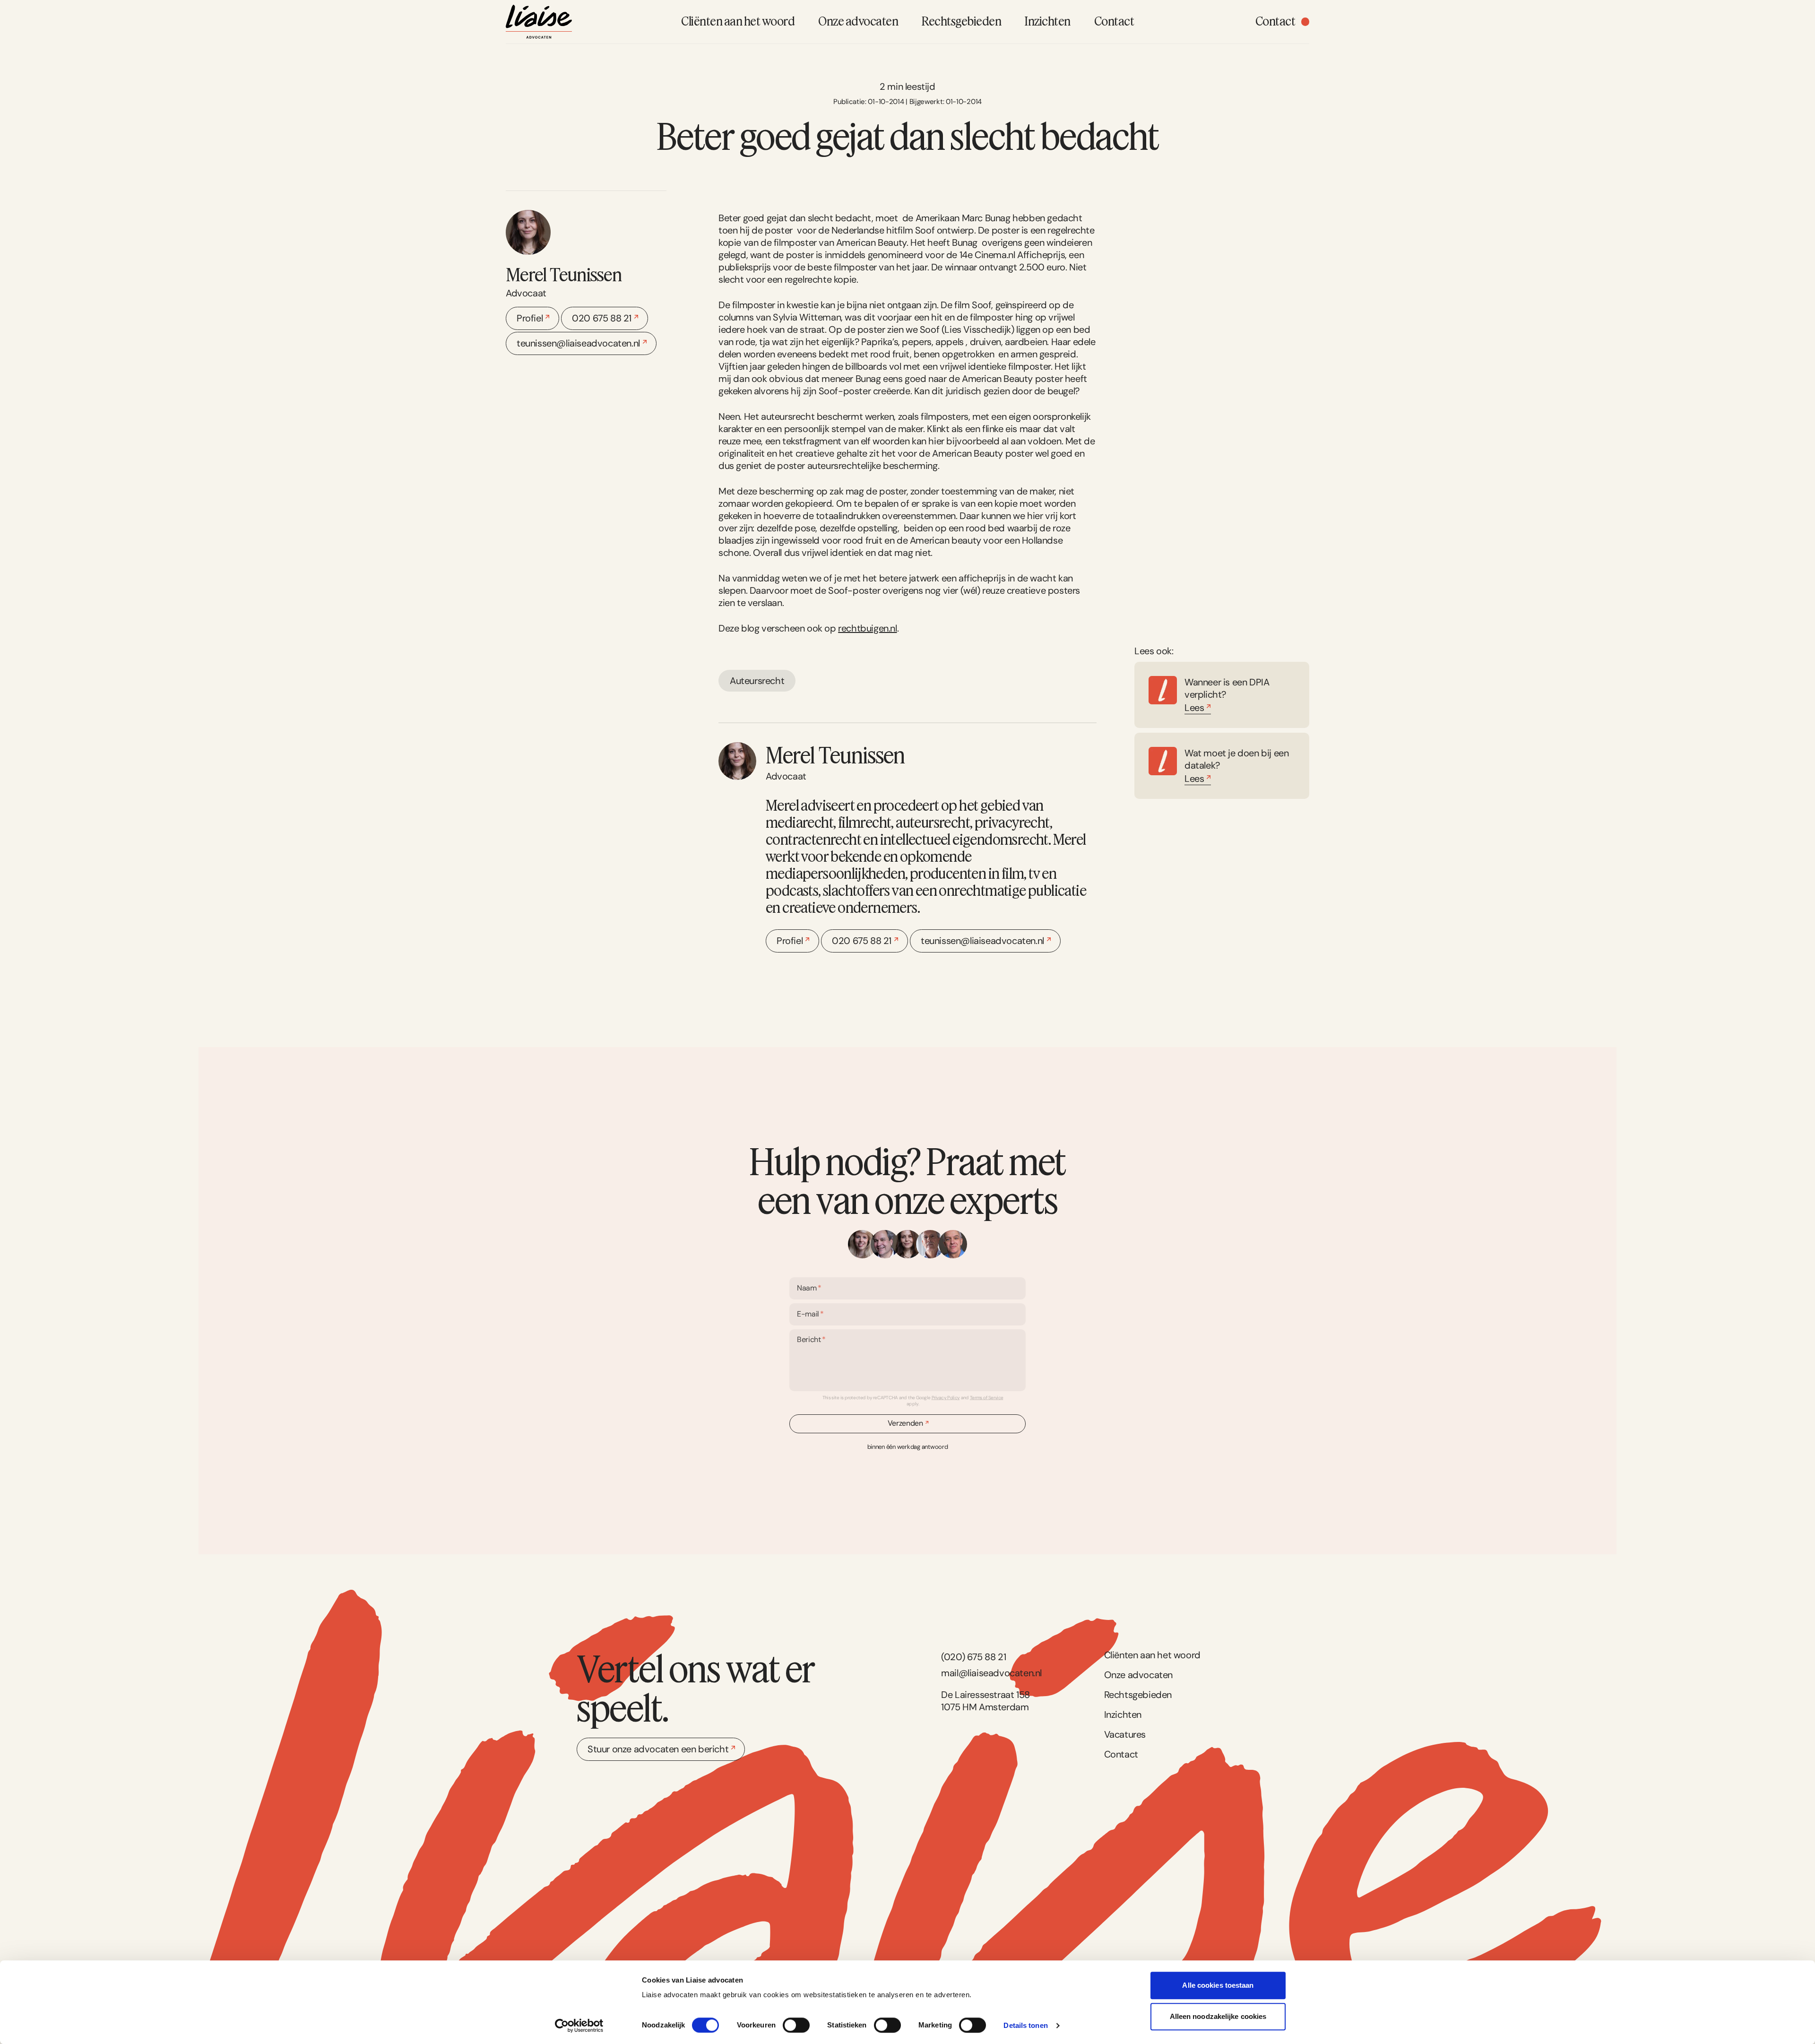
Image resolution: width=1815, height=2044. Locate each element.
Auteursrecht (757, 681)
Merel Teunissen (564, 274)
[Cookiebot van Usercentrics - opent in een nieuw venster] (579, 2026)
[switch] (796, 2025)
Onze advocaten (1138, 1675)
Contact (1121, 1754)
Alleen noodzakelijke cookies (1218, 2016)
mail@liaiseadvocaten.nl (991, 1673)
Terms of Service (987, 1398)
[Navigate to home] (539, 22)
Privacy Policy (946, 1398)
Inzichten (1123, 1715)
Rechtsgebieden (1138, 1695)
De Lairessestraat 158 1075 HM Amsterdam (985, 1701)
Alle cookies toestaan (1218, 1985)
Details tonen (1025, 2025)
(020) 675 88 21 (973, 1657)
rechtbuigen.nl (867, 628)
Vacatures (1125, 1734)
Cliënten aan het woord (1152, 1655)
